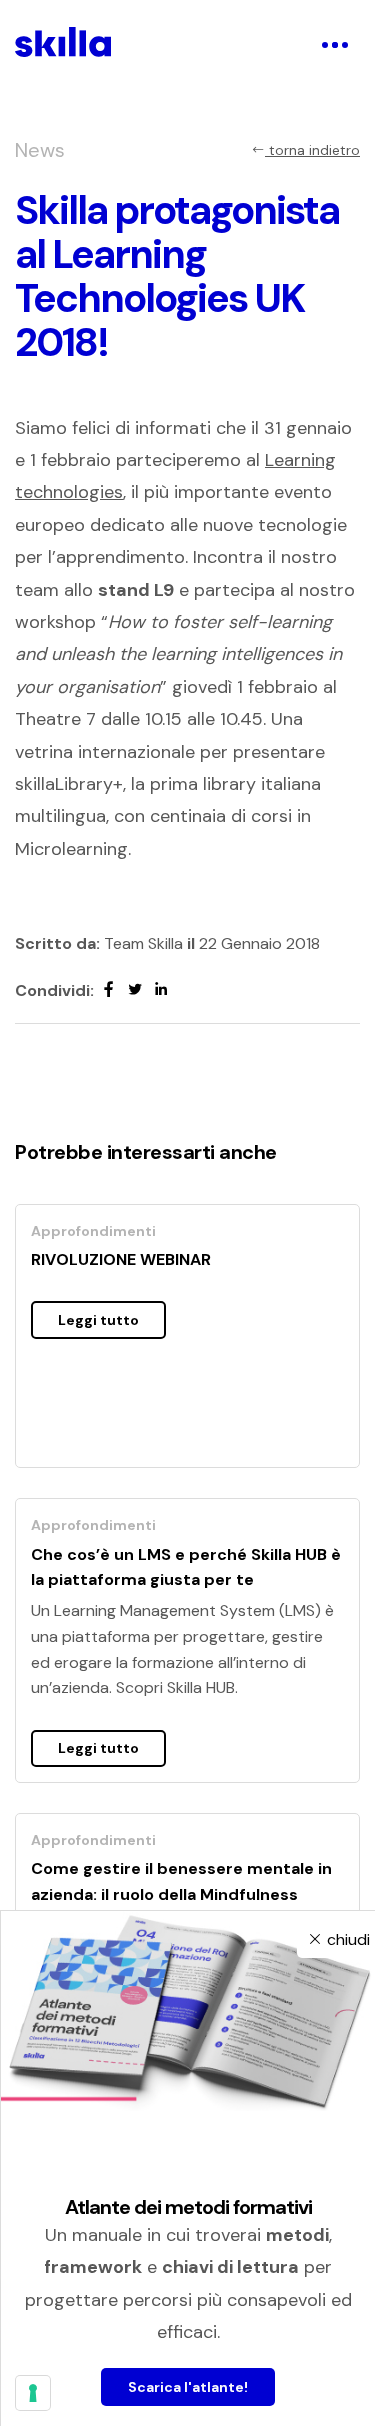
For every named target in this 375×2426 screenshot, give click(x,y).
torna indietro (312, 150)
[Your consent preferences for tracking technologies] (33, 2393)
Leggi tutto (98, 1320)
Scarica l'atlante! (188, 2387)
